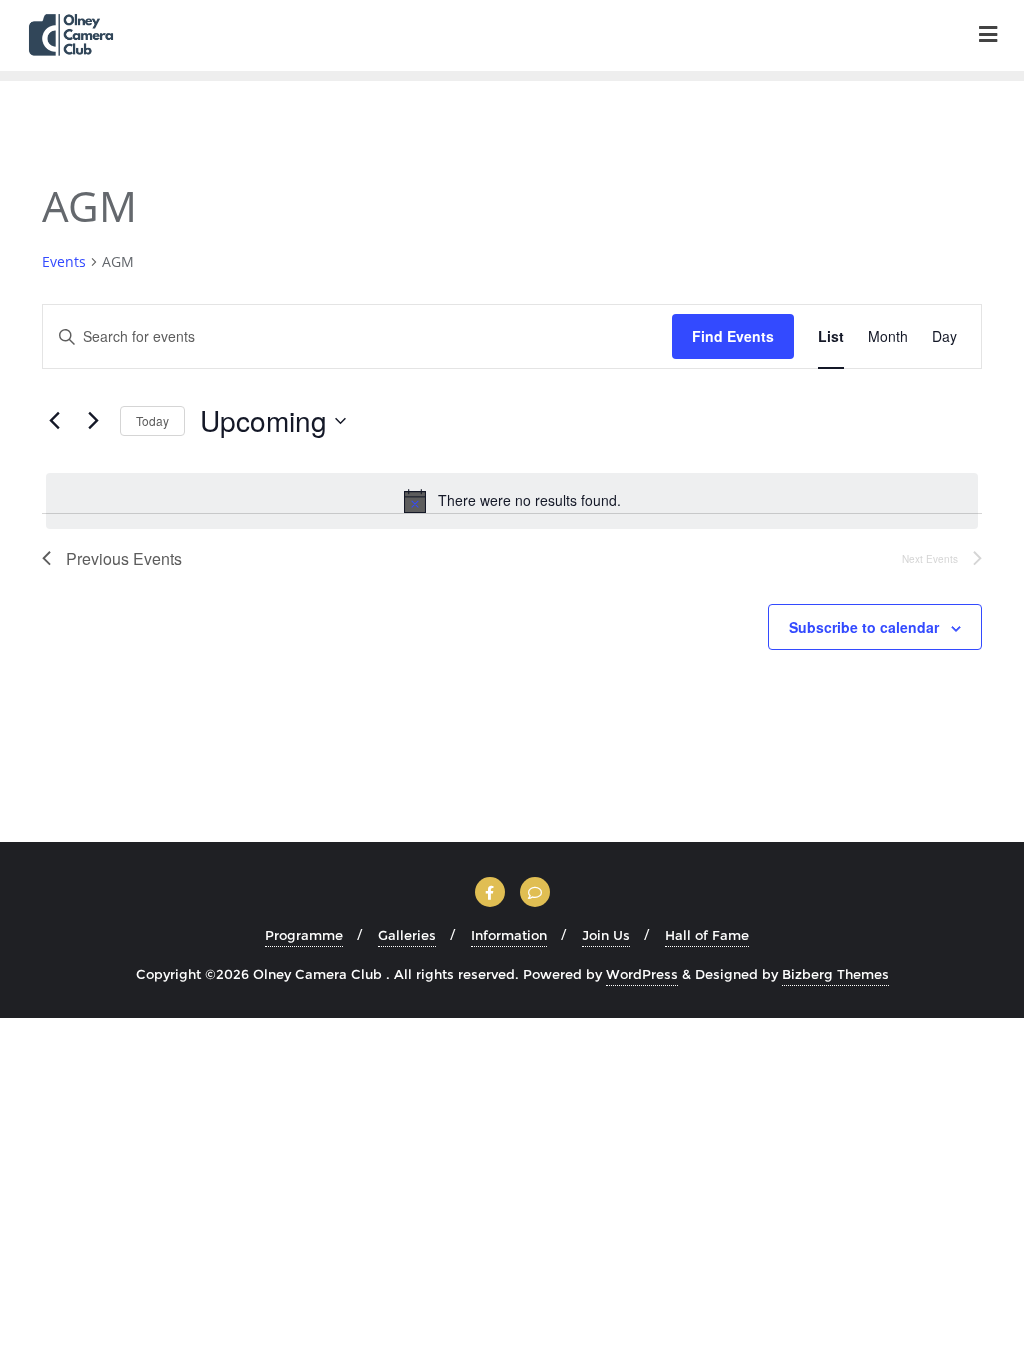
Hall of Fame (707, 935)
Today (152, 420)
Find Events (733, 336)
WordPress (642, 974)
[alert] (512, 501)
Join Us (606, 935)
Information (509, 935)
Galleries (407, 935)
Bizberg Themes (835, 974)
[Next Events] (93, 421)
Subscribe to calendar (864, 627)
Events (64, 261)
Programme (304, 935)
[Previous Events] (54, 421)
